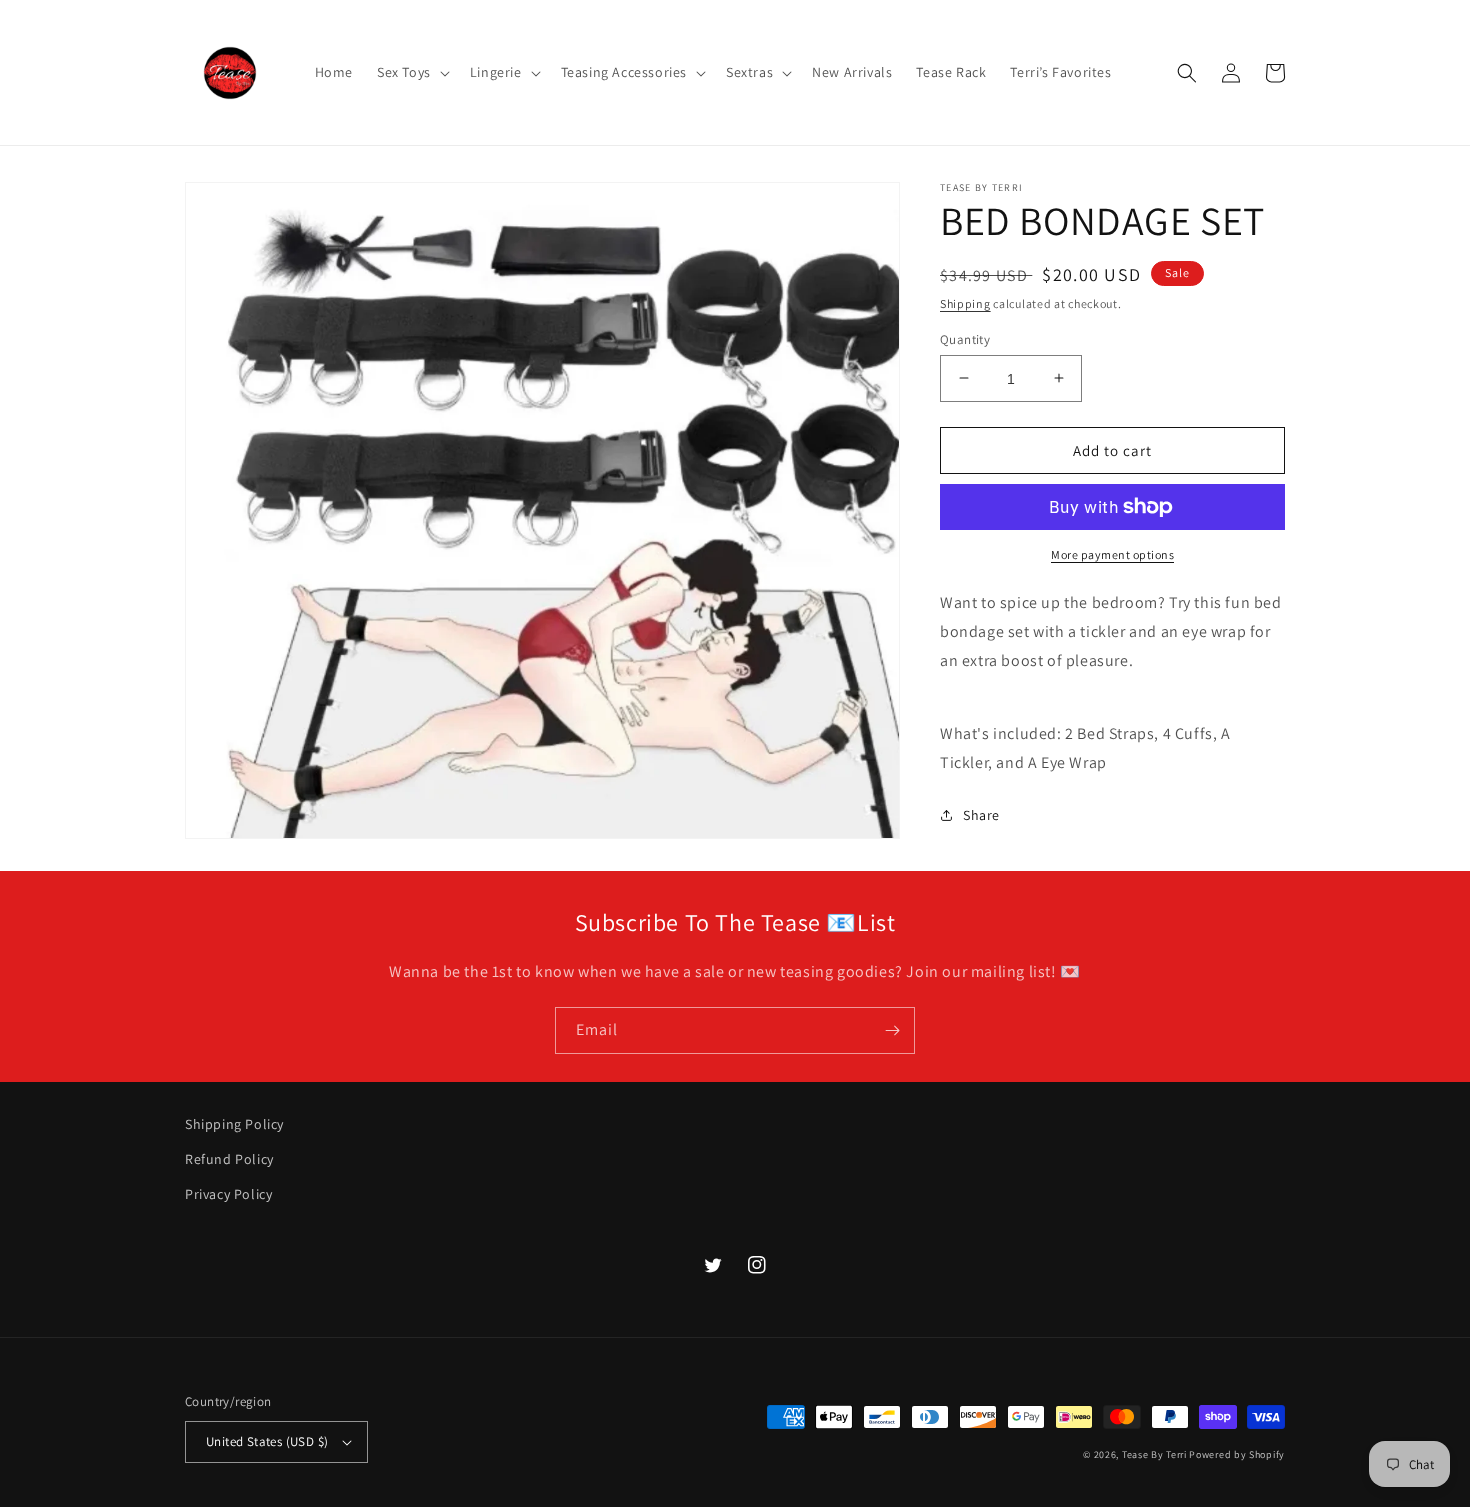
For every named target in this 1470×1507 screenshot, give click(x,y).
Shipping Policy (234, 1124)
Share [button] (981, 815)
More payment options (1112, 554)
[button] (411, 72)
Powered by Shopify (1237, 1454)
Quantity (965, 338)
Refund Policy (229, 1159)
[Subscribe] (892, 1030)
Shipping (965, 303)
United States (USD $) (267, 1441)
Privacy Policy (228, 1194)
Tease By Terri (1154, 1454)
